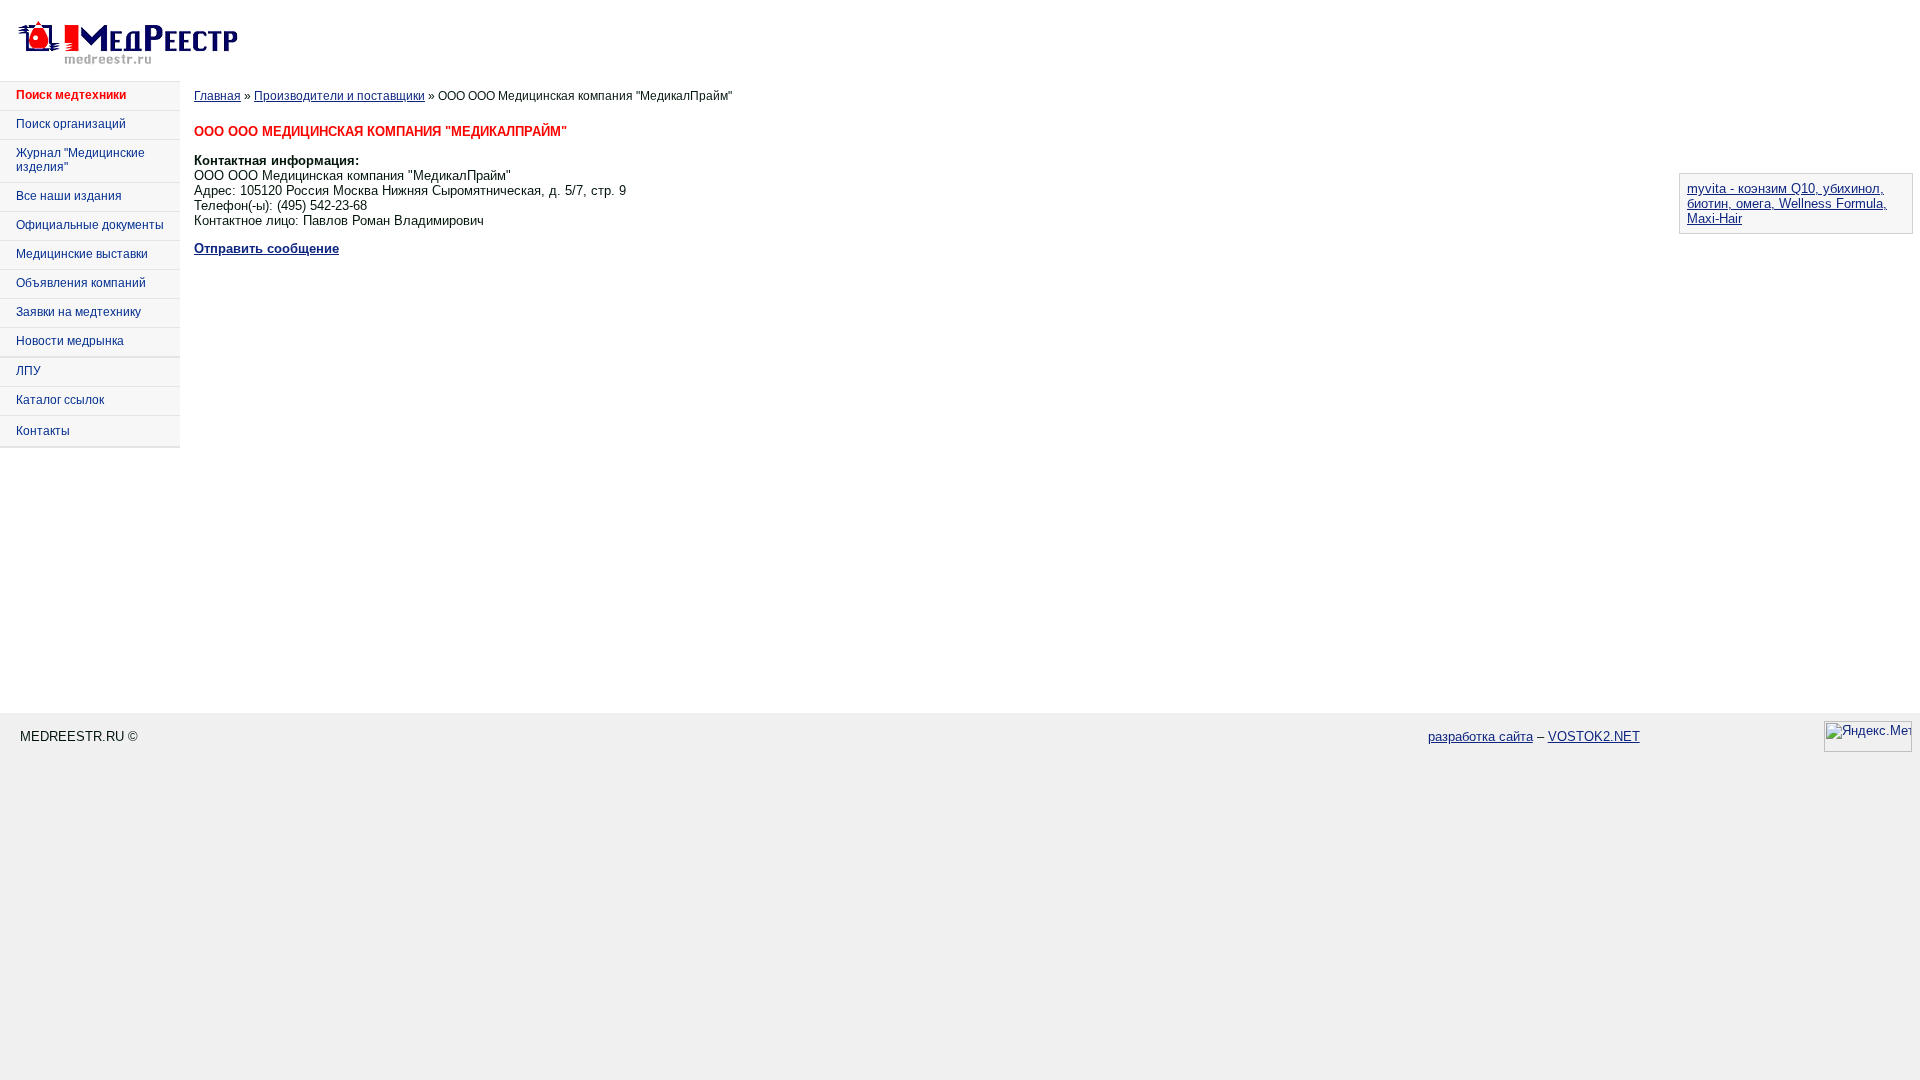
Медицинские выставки (82, 254)
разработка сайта (1480, 736)
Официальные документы (90, 225)
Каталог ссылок (60, 400)
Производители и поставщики (339, 96)
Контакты (43, 431)
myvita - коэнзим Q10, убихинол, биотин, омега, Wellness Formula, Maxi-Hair (1787, 203)
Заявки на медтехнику (78, 312)
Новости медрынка (70, 341)
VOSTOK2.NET (1594, 736)
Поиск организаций (71, 124)
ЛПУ (28, 371)
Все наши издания (69, 196)
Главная (217, 96)
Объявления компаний (81, 283)
